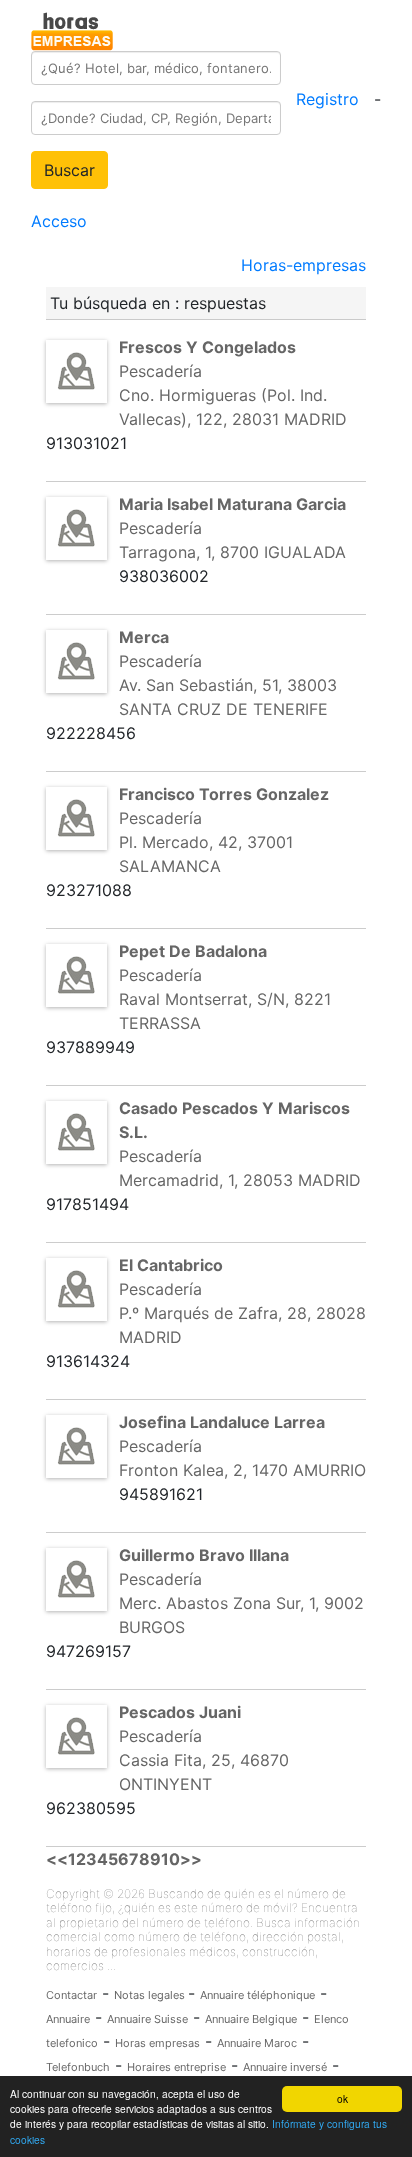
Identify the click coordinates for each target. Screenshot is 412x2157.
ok (342, 2098)
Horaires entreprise (176, 2067)
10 (170, 1859)
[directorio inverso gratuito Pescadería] (76, 370)
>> (191, 1859)
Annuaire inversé (285, 2067)
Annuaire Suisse (147, 2019)
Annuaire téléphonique (257, 1995)
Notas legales (151, 1995)
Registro (327, 99)
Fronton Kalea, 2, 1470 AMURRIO (242, 1470)
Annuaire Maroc (257, 2043)
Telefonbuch (78, 2067)
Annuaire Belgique (251, 2019)
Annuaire (68, 2019)
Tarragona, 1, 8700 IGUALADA (232, 552)
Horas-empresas (303, 265)
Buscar (69, 170)
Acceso (59, 221)
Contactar (71, 1995)
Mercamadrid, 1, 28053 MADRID (240, 1180)
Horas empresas (157, 2043)
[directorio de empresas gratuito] (72, 28)
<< (57, 1859)
